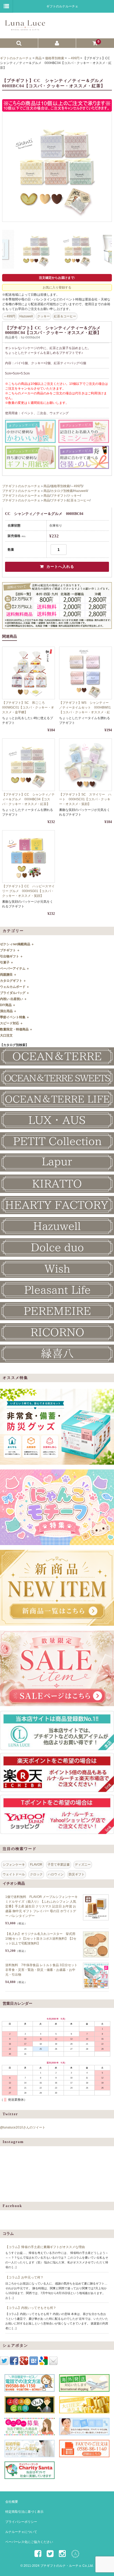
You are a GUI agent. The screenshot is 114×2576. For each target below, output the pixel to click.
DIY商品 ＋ (8, 1005)
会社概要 (12, 2502)
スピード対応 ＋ (12, 1023)
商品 (47, 486)
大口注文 (6, 1035)
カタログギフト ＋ (13, 981)
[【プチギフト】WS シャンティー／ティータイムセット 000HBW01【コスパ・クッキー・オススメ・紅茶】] (85, 673)
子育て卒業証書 (59, 1865)
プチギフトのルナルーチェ (21, 486)
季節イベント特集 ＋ (15, 1017)
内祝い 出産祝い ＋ (14, 999)
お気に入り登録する (57, 287)
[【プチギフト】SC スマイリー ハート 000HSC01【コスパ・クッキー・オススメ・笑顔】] (85, 765)
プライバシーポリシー (21, 2522)
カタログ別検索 (62, 491)
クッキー (43, 316)
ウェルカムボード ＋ (15, 987)
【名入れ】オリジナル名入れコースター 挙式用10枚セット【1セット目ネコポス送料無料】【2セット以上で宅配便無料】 (41, 1939)
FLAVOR (36, 1865)
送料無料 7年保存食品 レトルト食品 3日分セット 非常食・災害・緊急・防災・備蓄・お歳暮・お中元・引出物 (41, 1970)
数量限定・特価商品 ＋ (16, 1029)
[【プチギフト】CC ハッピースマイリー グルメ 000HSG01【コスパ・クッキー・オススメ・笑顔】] (28, 857)
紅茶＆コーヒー (65, 316)
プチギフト (59, 496)
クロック (36, 1874)
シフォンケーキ (14, 1865)
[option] (57, 167)
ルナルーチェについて (21, 2532)
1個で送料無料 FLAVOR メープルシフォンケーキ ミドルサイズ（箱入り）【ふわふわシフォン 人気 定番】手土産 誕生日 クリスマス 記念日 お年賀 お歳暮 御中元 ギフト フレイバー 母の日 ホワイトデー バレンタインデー (41, 1906)
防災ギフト (77, 1874)
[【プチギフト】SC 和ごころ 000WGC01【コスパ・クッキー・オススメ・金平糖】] (28, 673)
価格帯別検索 (60, 486)
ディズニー (83, 1865)
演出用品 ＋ (8, 1011)
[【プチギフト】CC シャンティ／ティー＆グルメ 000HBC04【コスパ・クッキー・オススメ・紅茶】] (28, 765)
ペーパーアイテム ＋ (15, 969)
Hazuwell (26, 316)
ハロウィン (56, 1874)
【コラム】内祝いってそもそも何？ (31, 2308)
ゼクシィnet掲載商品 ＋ (17, 944)
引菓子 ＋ (7, 962)
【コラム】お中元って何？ (24, 2277)
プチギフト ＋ (10, 950)
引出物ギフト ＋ (12, 956)
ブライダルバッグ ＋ (15, 993)
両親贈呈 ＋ (8, 975)
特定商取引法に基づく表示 (24, 2512)
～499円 (9, 316)
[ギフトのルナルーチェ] (56, 28)
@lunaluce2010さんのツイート (23, 2127)
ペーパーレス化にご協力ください (29, 2542)
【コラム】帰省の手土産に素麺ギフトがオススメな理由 (45, 2247)
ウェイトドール (14, 1874)
